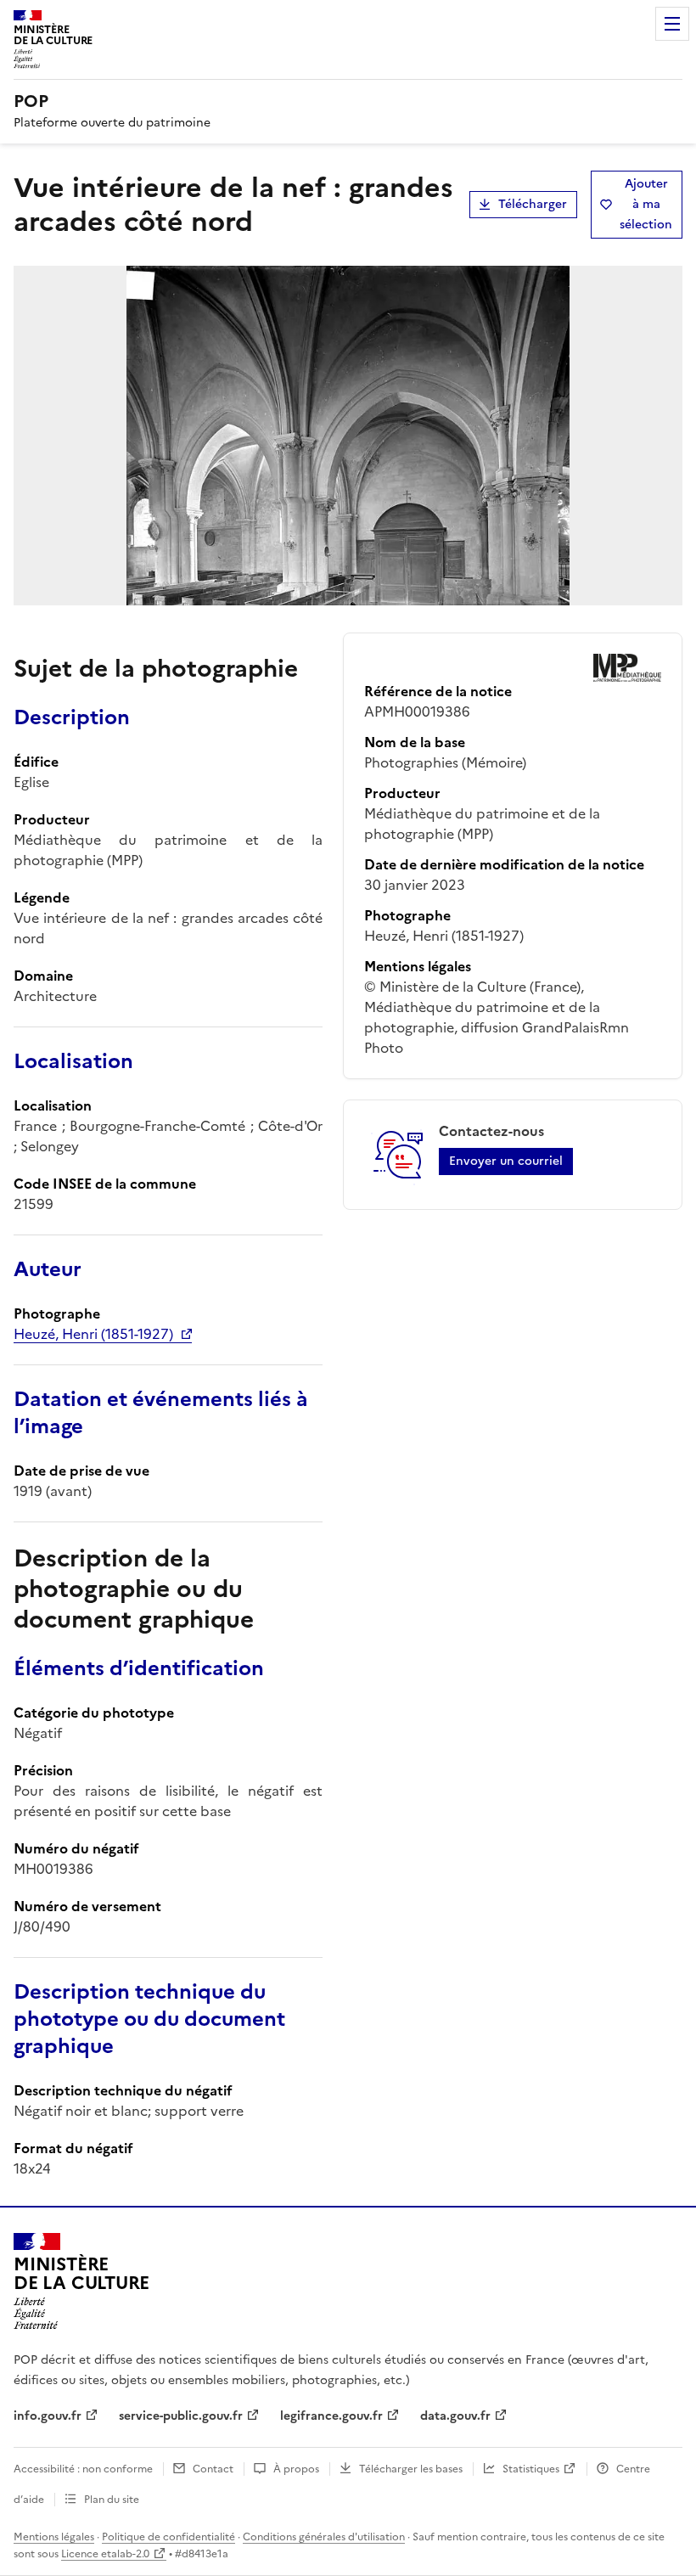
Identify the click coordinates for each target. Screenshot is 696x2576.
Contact (213, 2469)
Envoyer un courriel (506, 1161)
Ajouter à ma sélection (646, 204)
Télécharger (533, 204)
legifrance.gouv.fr (331, 2416)
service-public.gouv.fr (181, 2416)
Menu (672, 24)
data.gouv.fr (455, 2416)
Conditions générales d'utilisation (324, 2537)
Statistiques (531, 2469)
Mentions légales (54, 2537)
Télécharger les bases (411, 2469)
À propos (296, 2469)
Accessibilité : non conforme (83, 2469)
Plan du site (112, 2500)
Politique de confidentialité (168, 2537)
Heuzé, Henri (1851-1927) (93, 1334)
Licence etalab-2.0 (105, 2554)
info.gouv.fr (48, 2416)
